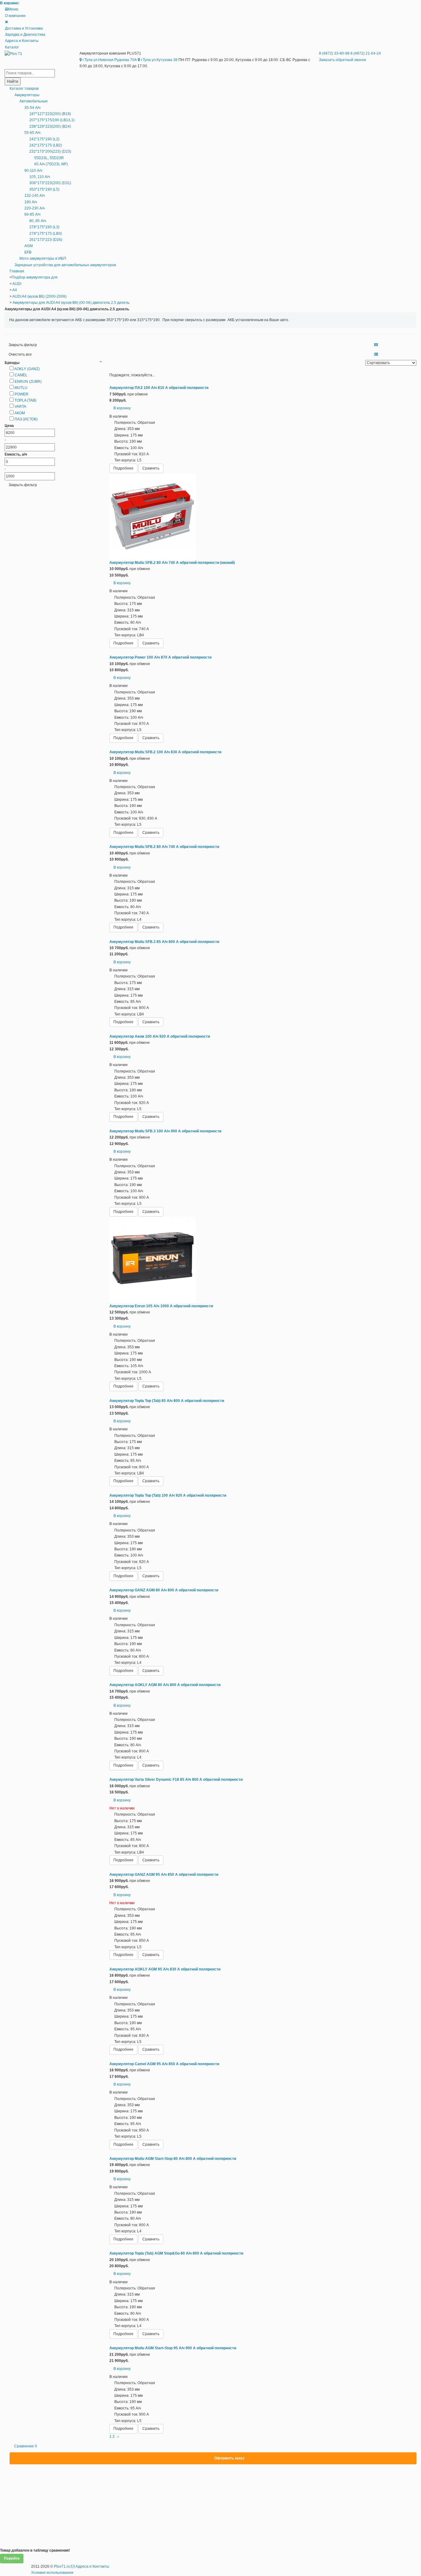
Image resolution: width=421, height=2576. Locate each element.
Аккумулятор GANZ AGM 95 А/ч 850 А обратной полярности (164, 1875)
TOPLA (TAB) (25, 400)
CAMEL (21, 375)
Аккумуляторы (27, 95)
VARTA (20, 407)
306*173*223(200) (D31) (50, 183)
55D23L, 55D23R (49, 158)
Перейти (12, 2558)
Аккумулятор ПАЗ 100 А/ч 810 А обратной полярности (159, 388)
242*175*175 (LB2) (46, 145)
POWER (21, 394)
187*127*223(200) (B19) (50, 114)
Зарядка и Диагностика (25, 35)
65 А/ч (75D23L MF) (51, 164)
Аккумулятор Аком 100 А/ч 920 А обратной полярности (160, 1036)
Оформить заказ (229, 2458)
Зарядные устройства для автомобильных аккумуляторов (65, 265)
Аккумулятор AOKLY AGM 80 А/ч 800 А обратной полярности (165, 1685)
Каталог (12, 47)
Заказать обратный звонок (342, 60)
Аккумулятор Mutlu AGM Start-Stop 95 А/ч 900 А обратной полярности (173, 2348)
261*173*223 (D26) (46, 240)
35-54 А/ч (32, 108)
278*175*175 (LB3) (46, 234)
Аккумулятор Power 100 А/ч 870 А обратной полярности (160, 657)
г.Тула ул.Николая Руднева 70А (109, 60)
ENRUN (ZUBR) (28, 382)
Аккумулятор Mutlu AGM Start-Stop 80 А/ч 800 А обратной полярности (173, 2159)
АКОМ (20, 413)
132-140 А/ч (35, 196)
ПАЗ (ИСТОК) (26, 419)
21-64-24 (366, 53)
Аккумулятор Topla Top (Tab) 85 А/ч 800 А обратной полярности (167, 1401)
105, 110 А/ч (40, 177)
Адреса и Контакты (22, 41)
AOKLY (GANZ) (27, 369)
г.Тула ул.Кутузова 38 (159, 60)
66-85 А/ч (32, 214)
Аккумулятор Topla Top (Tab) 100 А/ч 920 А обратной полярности (168, 1495)
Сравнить (151, 468)
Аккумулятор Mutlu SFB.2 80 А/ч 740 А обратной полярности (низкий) (172, 563)
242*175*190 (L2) (44, 139)
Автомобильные (34, 101)
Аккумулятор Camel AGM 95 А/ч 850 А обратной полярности (164, 2064)
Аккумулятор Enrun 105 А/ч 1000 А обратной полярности (161, 1306)
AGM (29, 246)
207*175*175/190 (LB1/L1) (52, 120)
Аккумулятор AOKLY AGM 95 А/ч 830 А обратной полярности (165, 1969)
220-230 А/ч (35, 208)
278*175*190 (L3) (44, 227)
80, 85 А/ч (38, 221)
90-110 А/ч (33, 171)
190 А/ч (31, 202)
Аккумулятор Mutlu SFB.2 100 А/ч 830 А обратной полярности (165, 752)
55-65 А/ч (32, 133)
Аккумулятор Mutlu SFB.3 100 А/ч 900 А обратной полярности (165, 1131)
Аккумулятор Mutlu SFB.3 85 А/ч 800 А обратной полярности (164, 942)
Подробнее (123, 468)
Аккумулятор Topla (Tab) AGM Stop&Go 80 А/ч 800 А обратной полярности (176, 2253)
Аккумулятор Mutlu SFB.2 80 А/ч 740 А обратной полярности (164, 847)
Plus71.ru (62, 2566)
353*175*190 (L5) (44, 189)
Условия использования (52, 2573)
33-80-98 (335, 53)
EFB (28, 252)
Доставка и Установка (24, 28)
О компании (15, 16)
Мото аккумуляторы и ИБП (43, 258)
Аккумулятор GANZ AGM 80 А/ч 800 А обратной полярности (164, 1590)
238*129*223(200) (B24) (50, 126)
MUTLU (21, 388)
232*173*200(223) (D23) (50, 151)
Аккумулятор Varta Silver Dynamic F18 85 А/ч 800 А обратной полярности (176, 1780)
